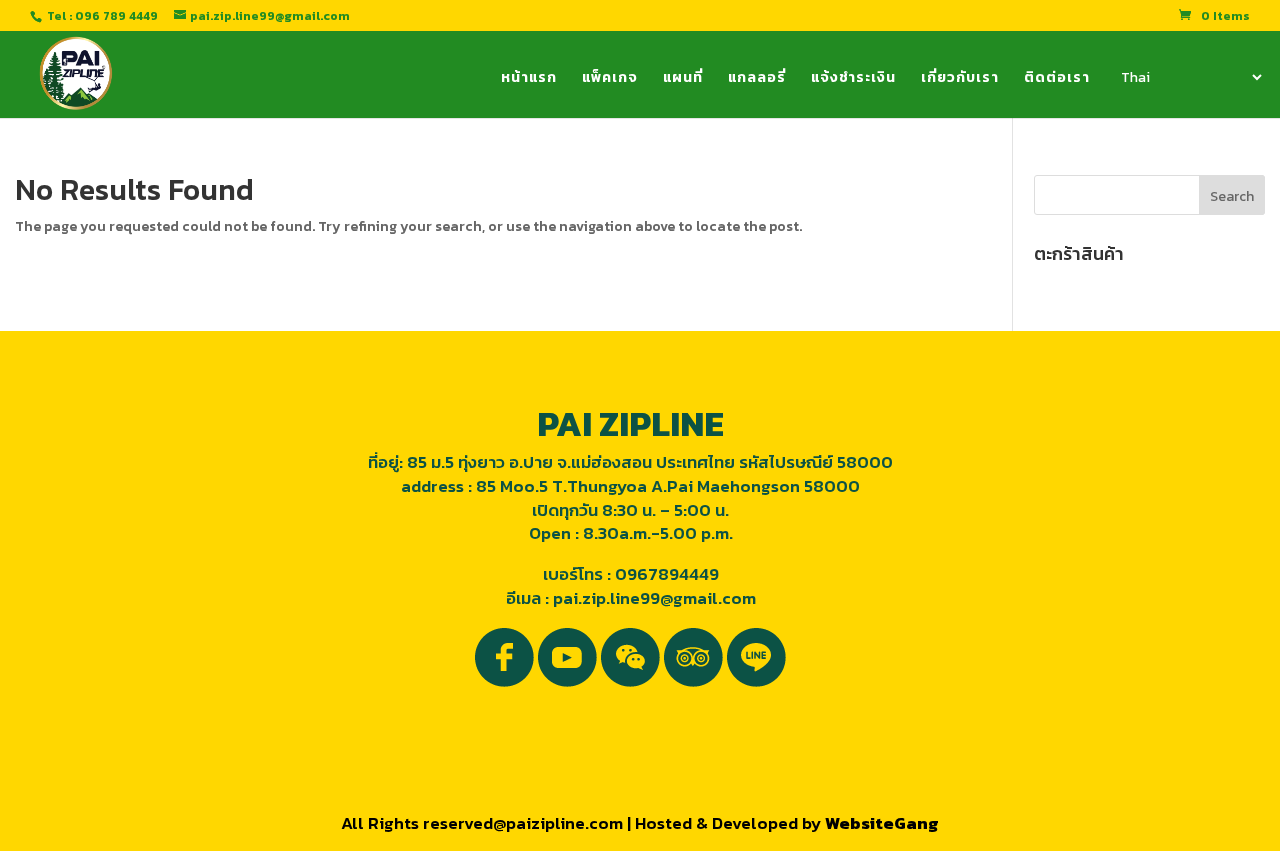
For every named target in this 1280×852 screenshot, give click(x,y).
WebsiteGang (882, 823)
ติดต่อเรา (1057, 79)
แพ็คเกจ (610, 79)
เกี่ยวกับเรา (960, 79)
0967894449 (667, 574)
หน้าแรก (529, 79)
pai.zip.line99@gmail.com (654, 598)
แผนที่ (683, 79)
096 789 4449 (116, 16)
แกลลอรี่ (757, 79)
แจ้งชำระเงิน (853, 79)
